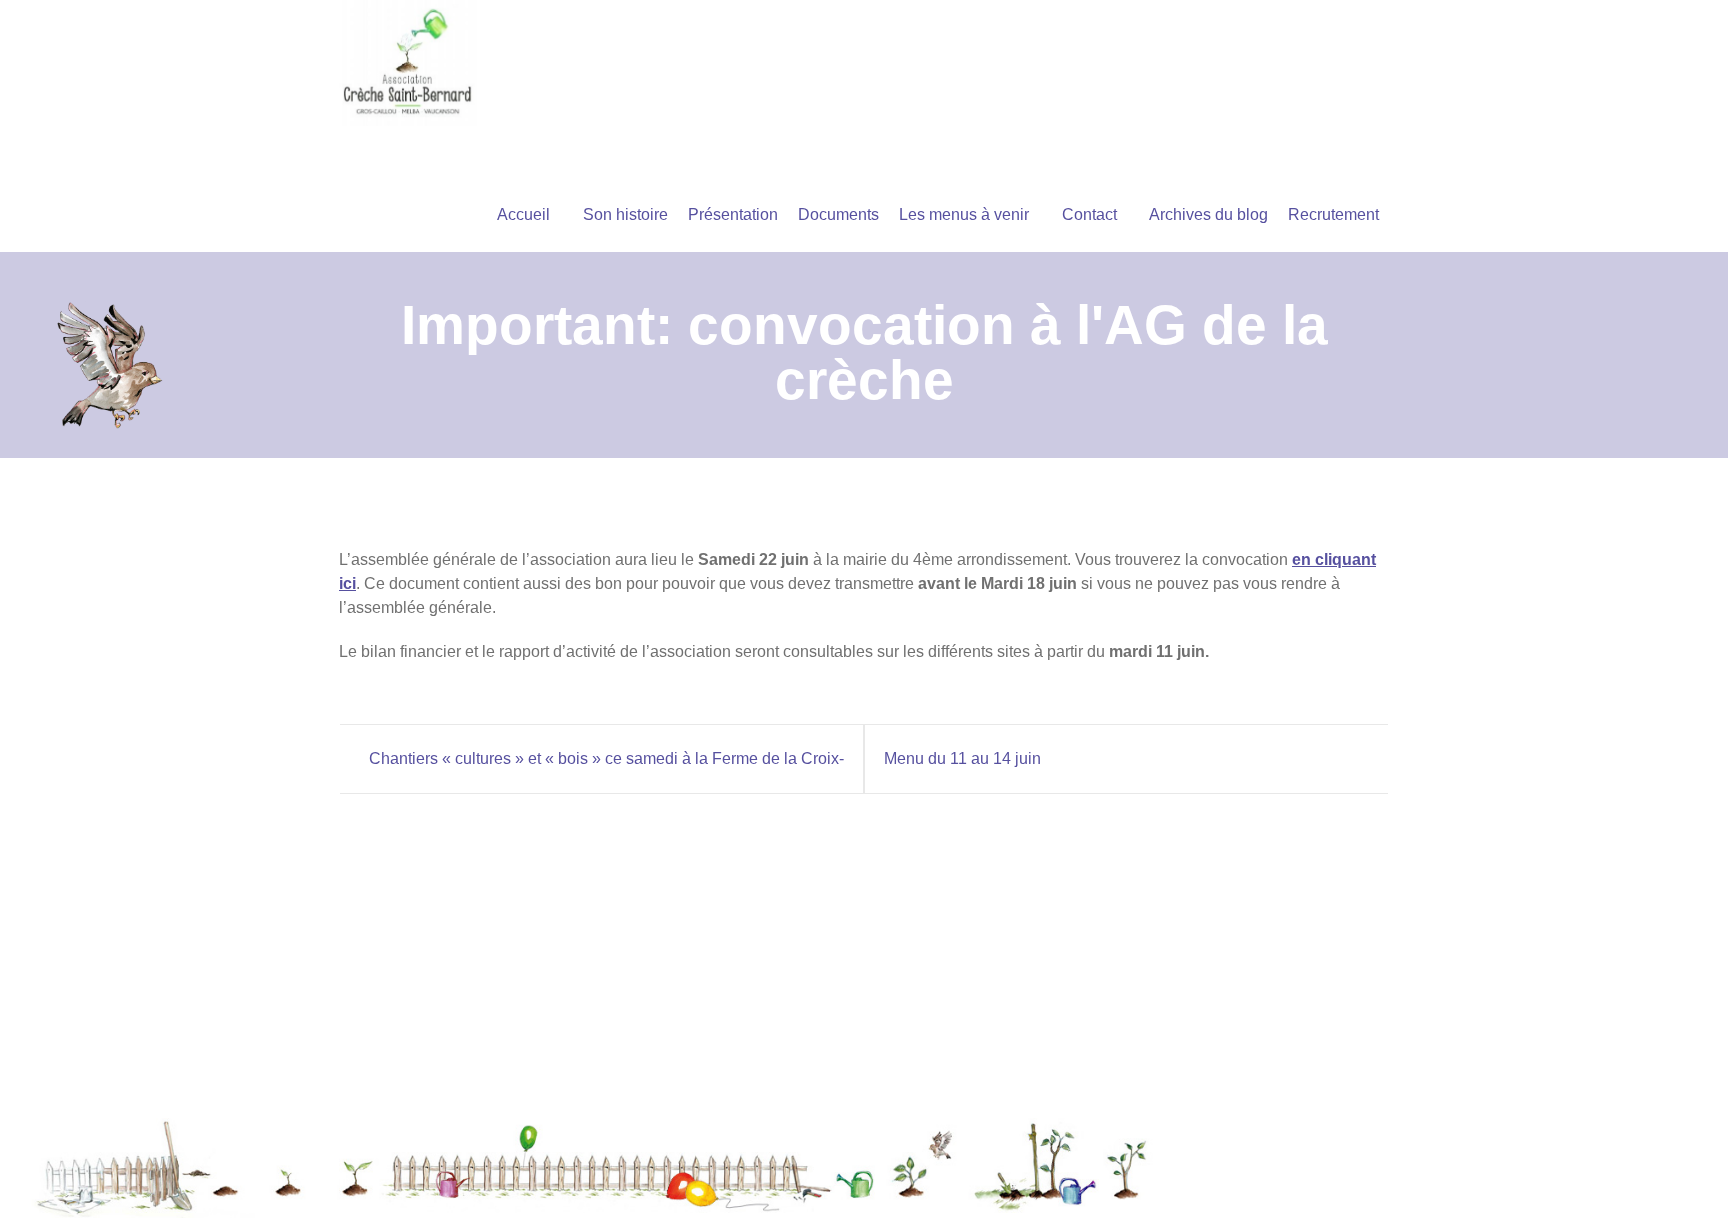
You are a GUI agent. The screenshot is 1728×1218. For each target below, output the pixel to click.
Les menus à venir (964, 214)
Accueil (523, 214)
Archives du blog (1208, 214)
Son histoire (625, 214)
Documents (838, 214)
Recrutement (1333, 214)
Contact (1089, 214)
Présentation (733, 214)
